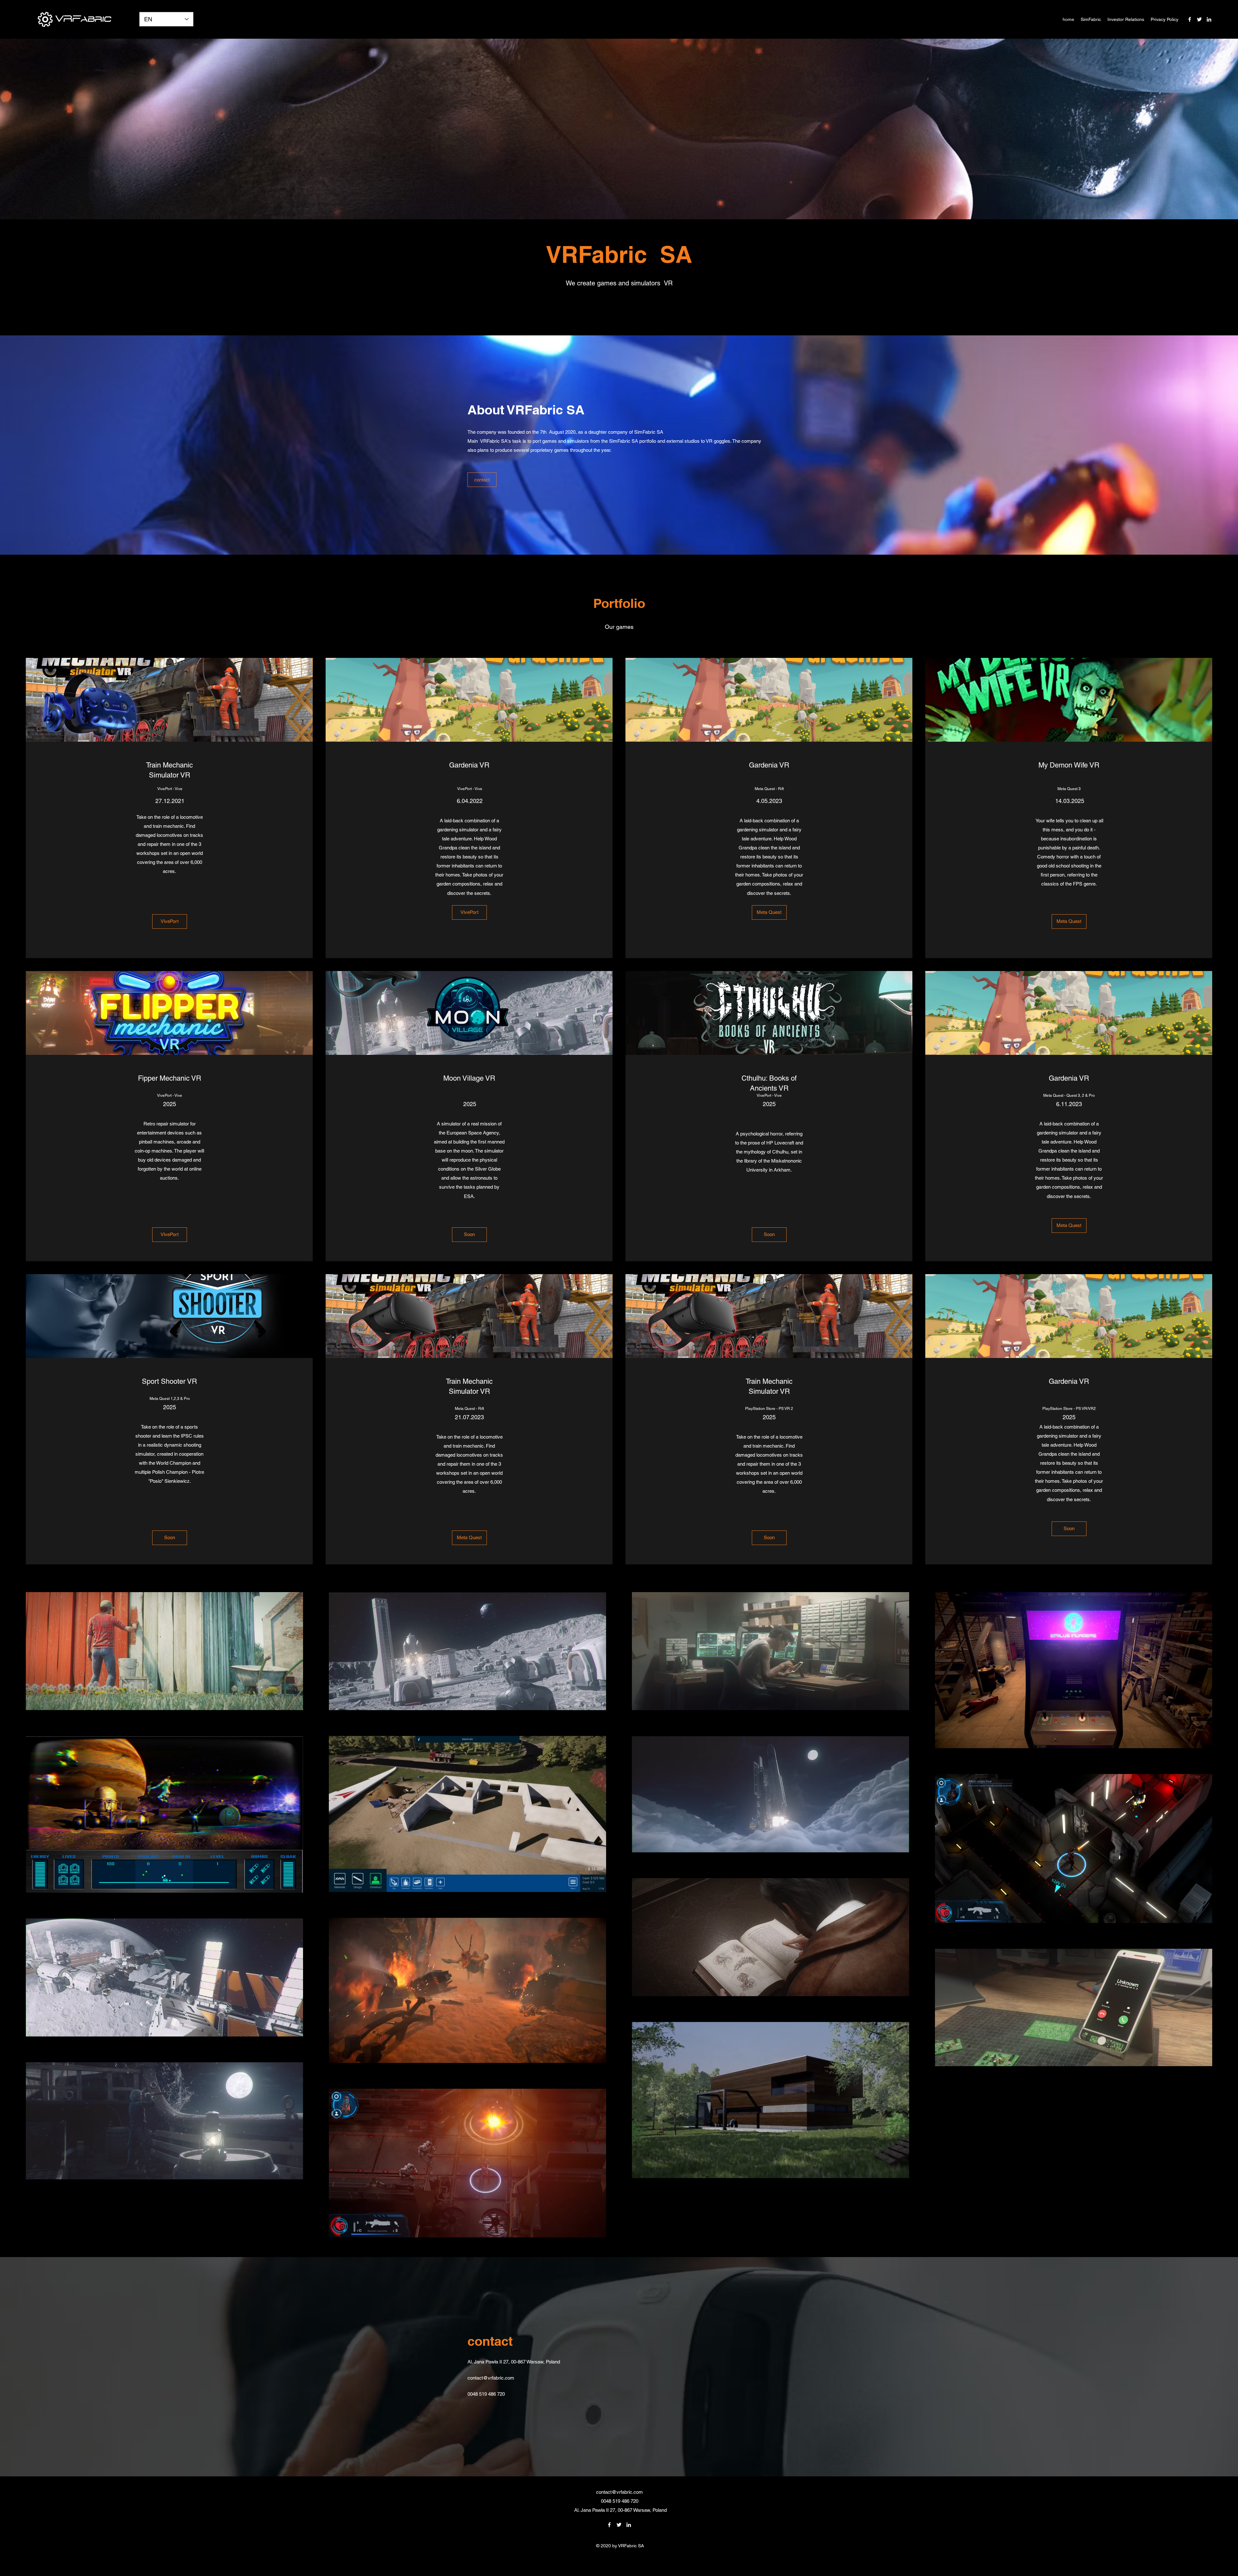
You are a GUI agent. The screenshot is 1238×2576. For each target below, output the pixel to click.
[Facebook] (1190, 19)
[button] (469, 1235)
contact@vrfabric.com (491, 2378)
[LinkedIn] (1209, 19)
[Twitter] (1199, 19)
